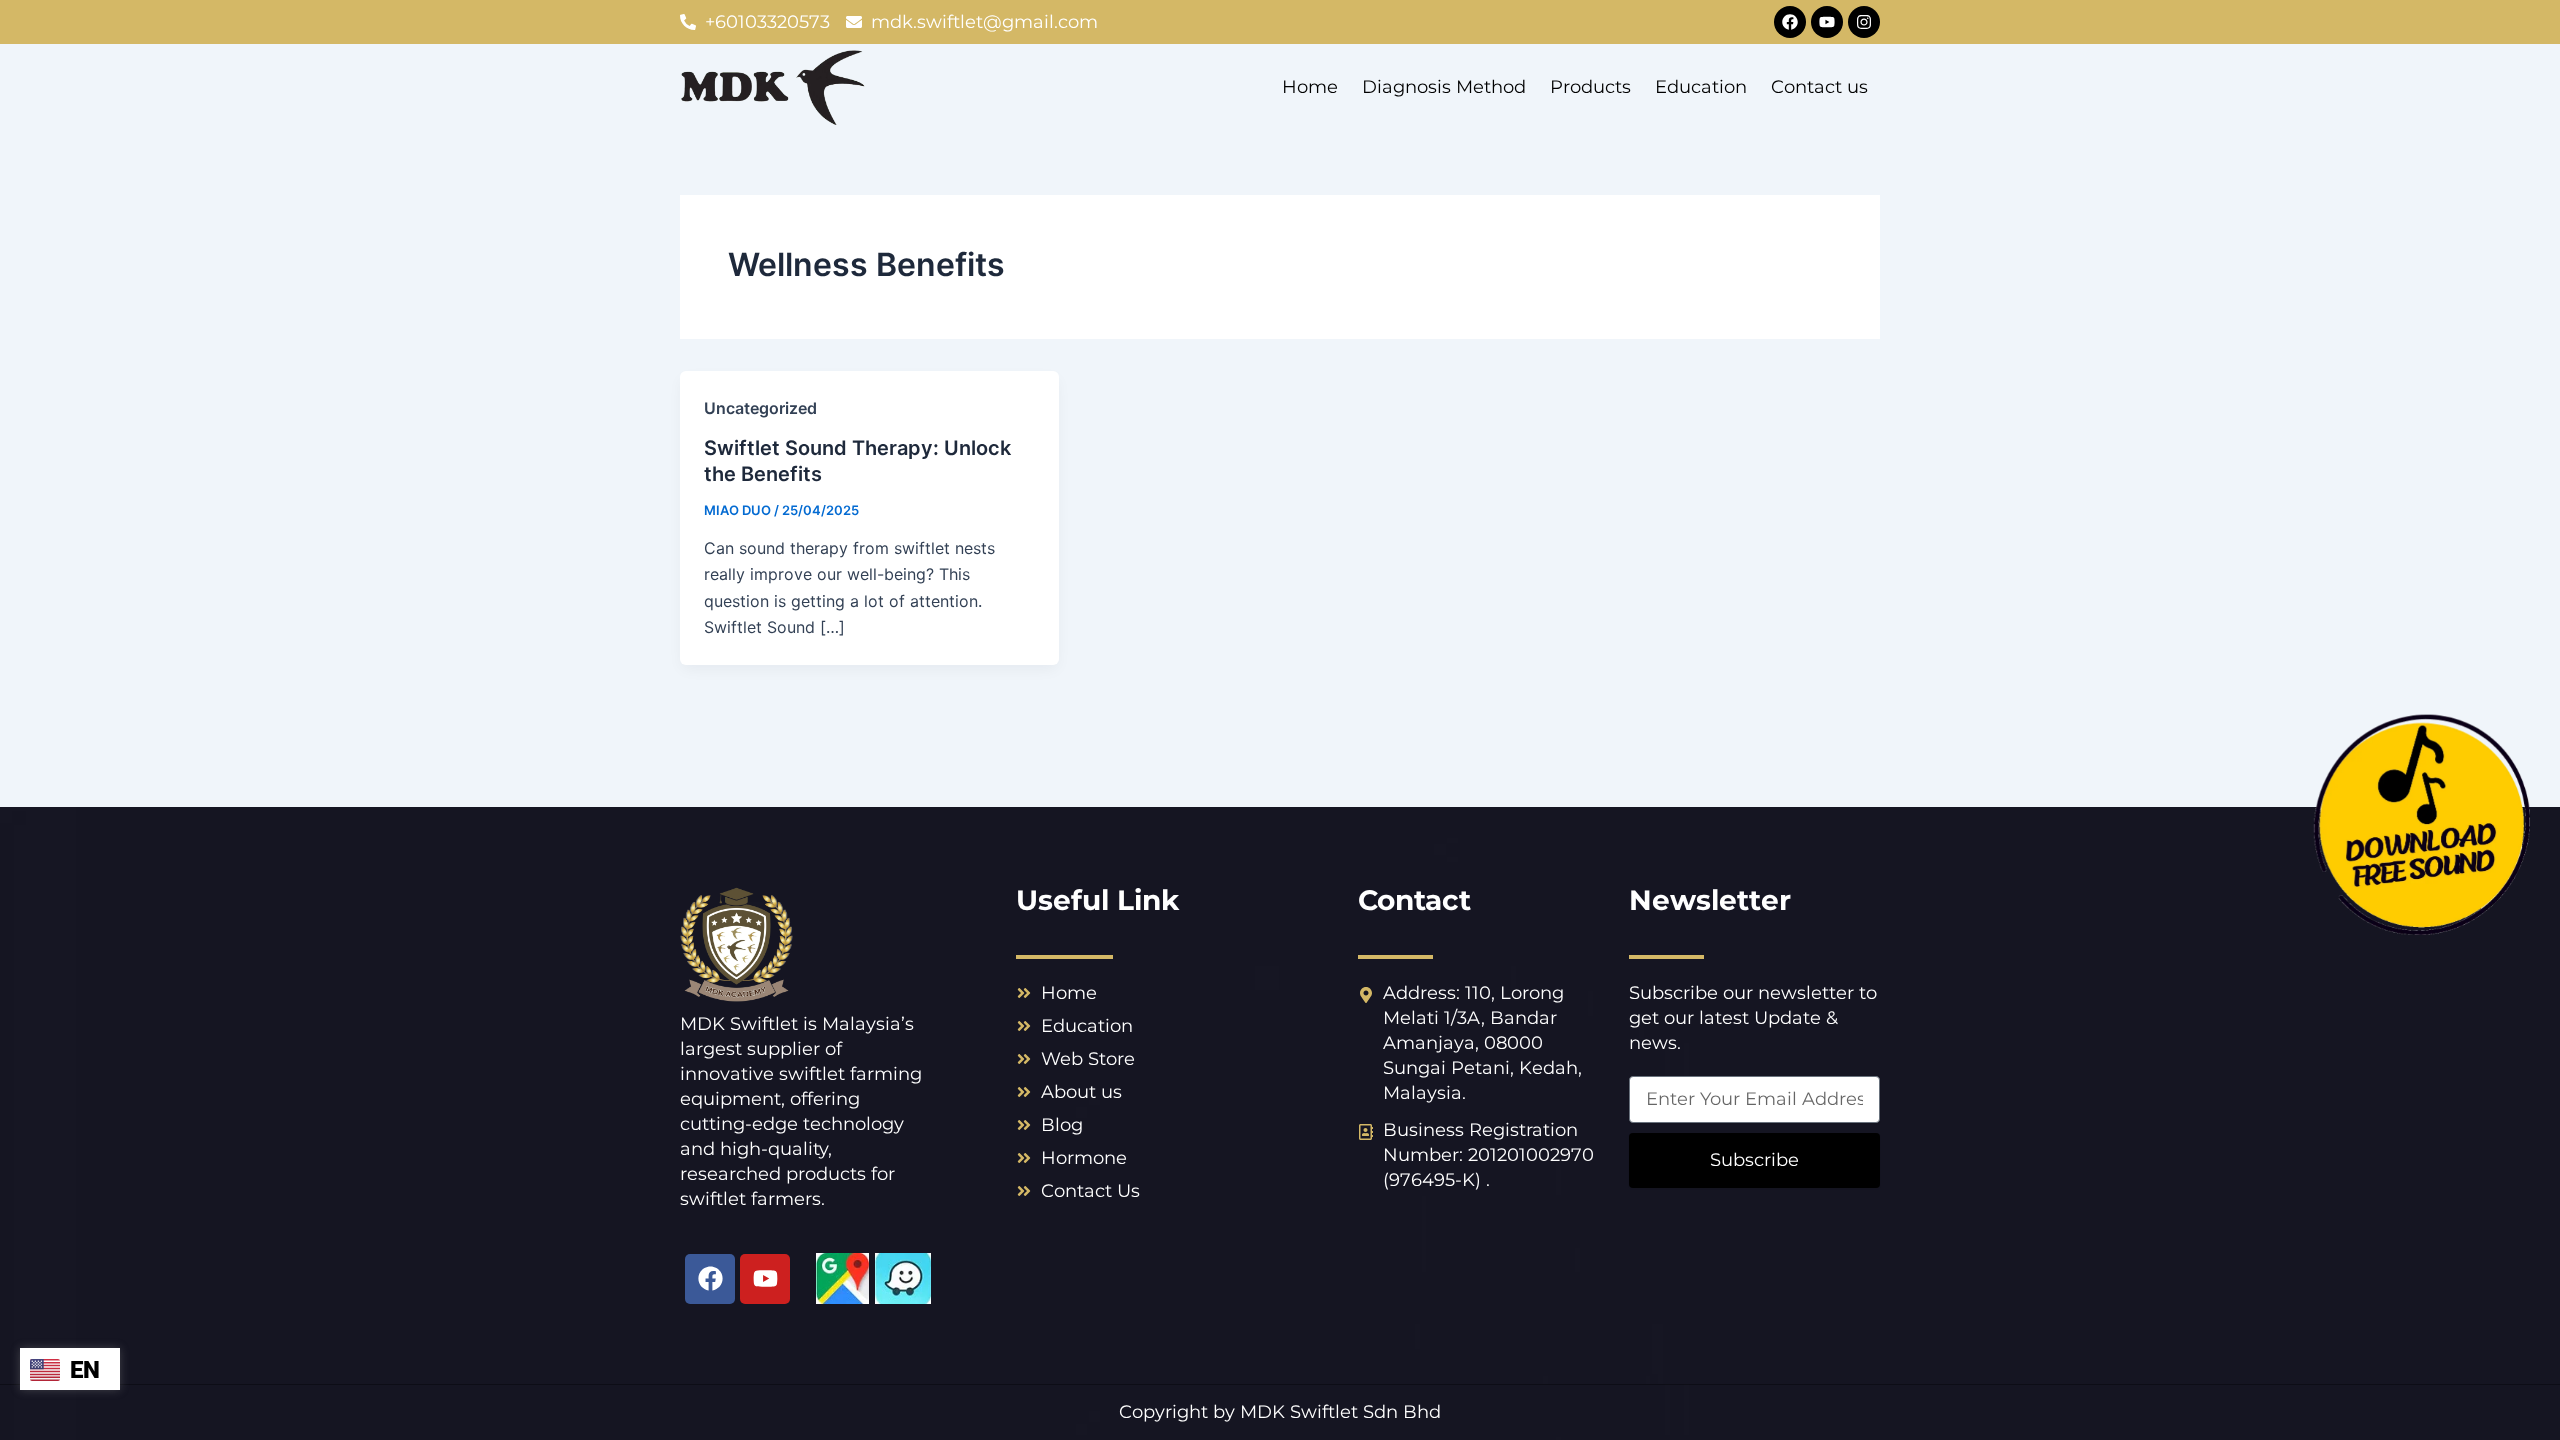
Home (1310, 87)
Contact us (1819, 87)
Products (1590, 87)
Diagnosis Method (1444, 87)
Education (1701, 87)
